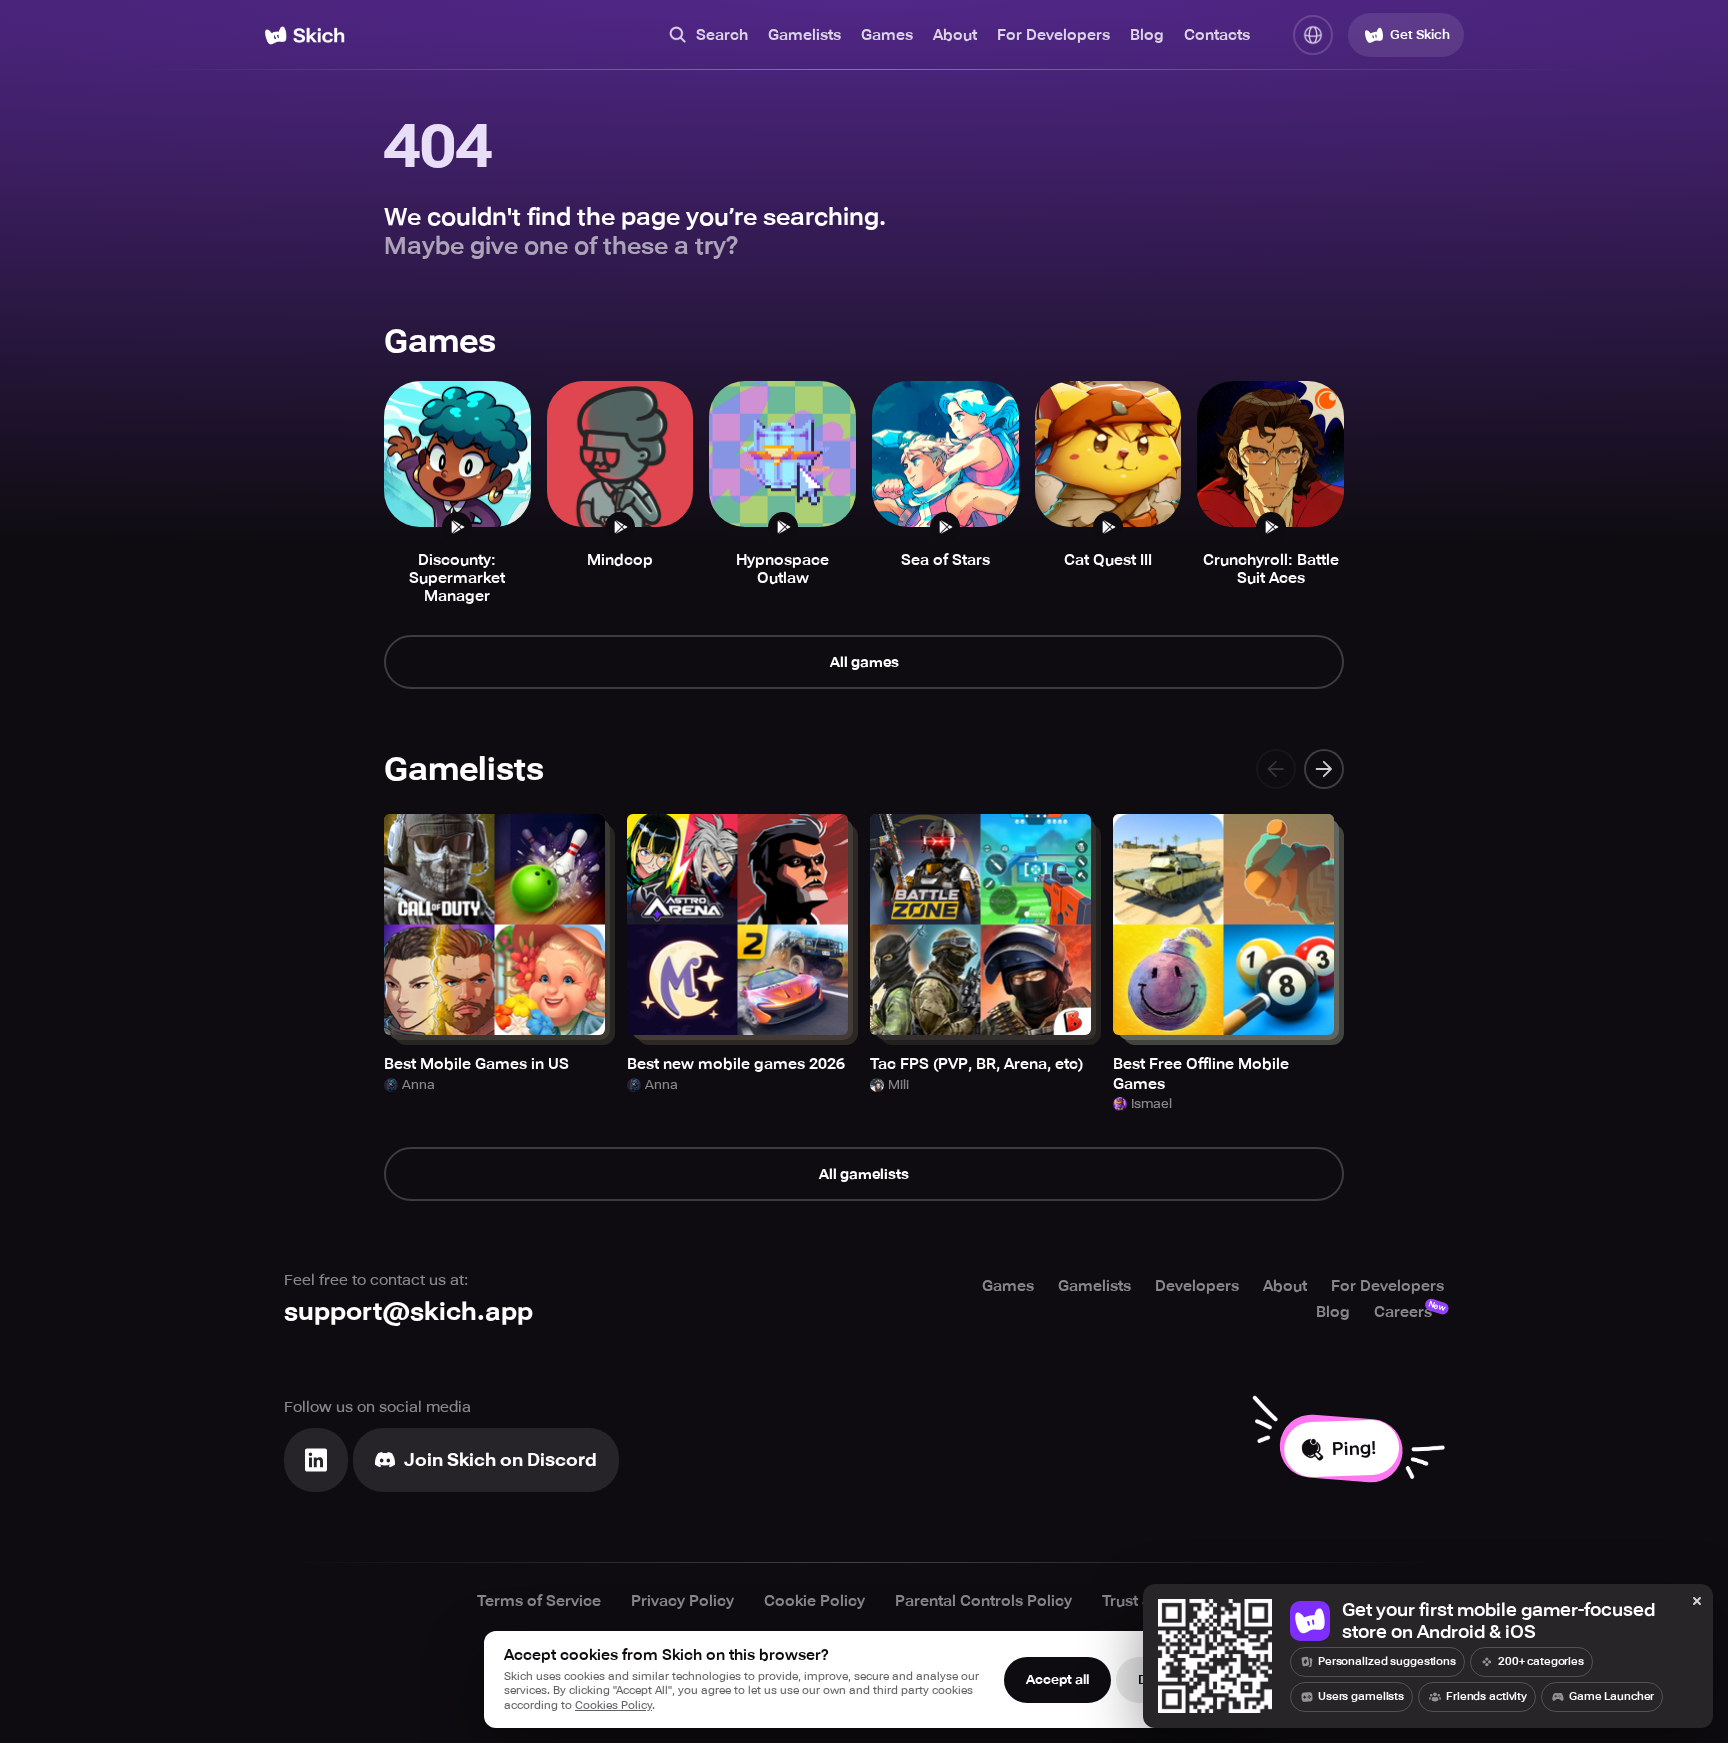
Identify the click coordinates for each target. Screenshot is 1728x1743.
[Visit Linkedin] (316, 1460)
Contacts (1217, 35)
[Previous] (1276, 769)
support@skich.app (408, 1311)
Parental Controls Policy (983, 1601)
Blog (1147, 35)
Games (887, 35)
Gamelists (804, 35)
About (955, 35)
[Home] (304, 35)
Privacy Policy (682, 1601)
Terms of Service (539, 1601)
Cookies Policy (613, 1705)
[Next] (1324, 769)
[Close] (1697, 1602)
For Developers (1053, 35)
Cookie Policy (814, 1601)
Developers (1197, 1286)
